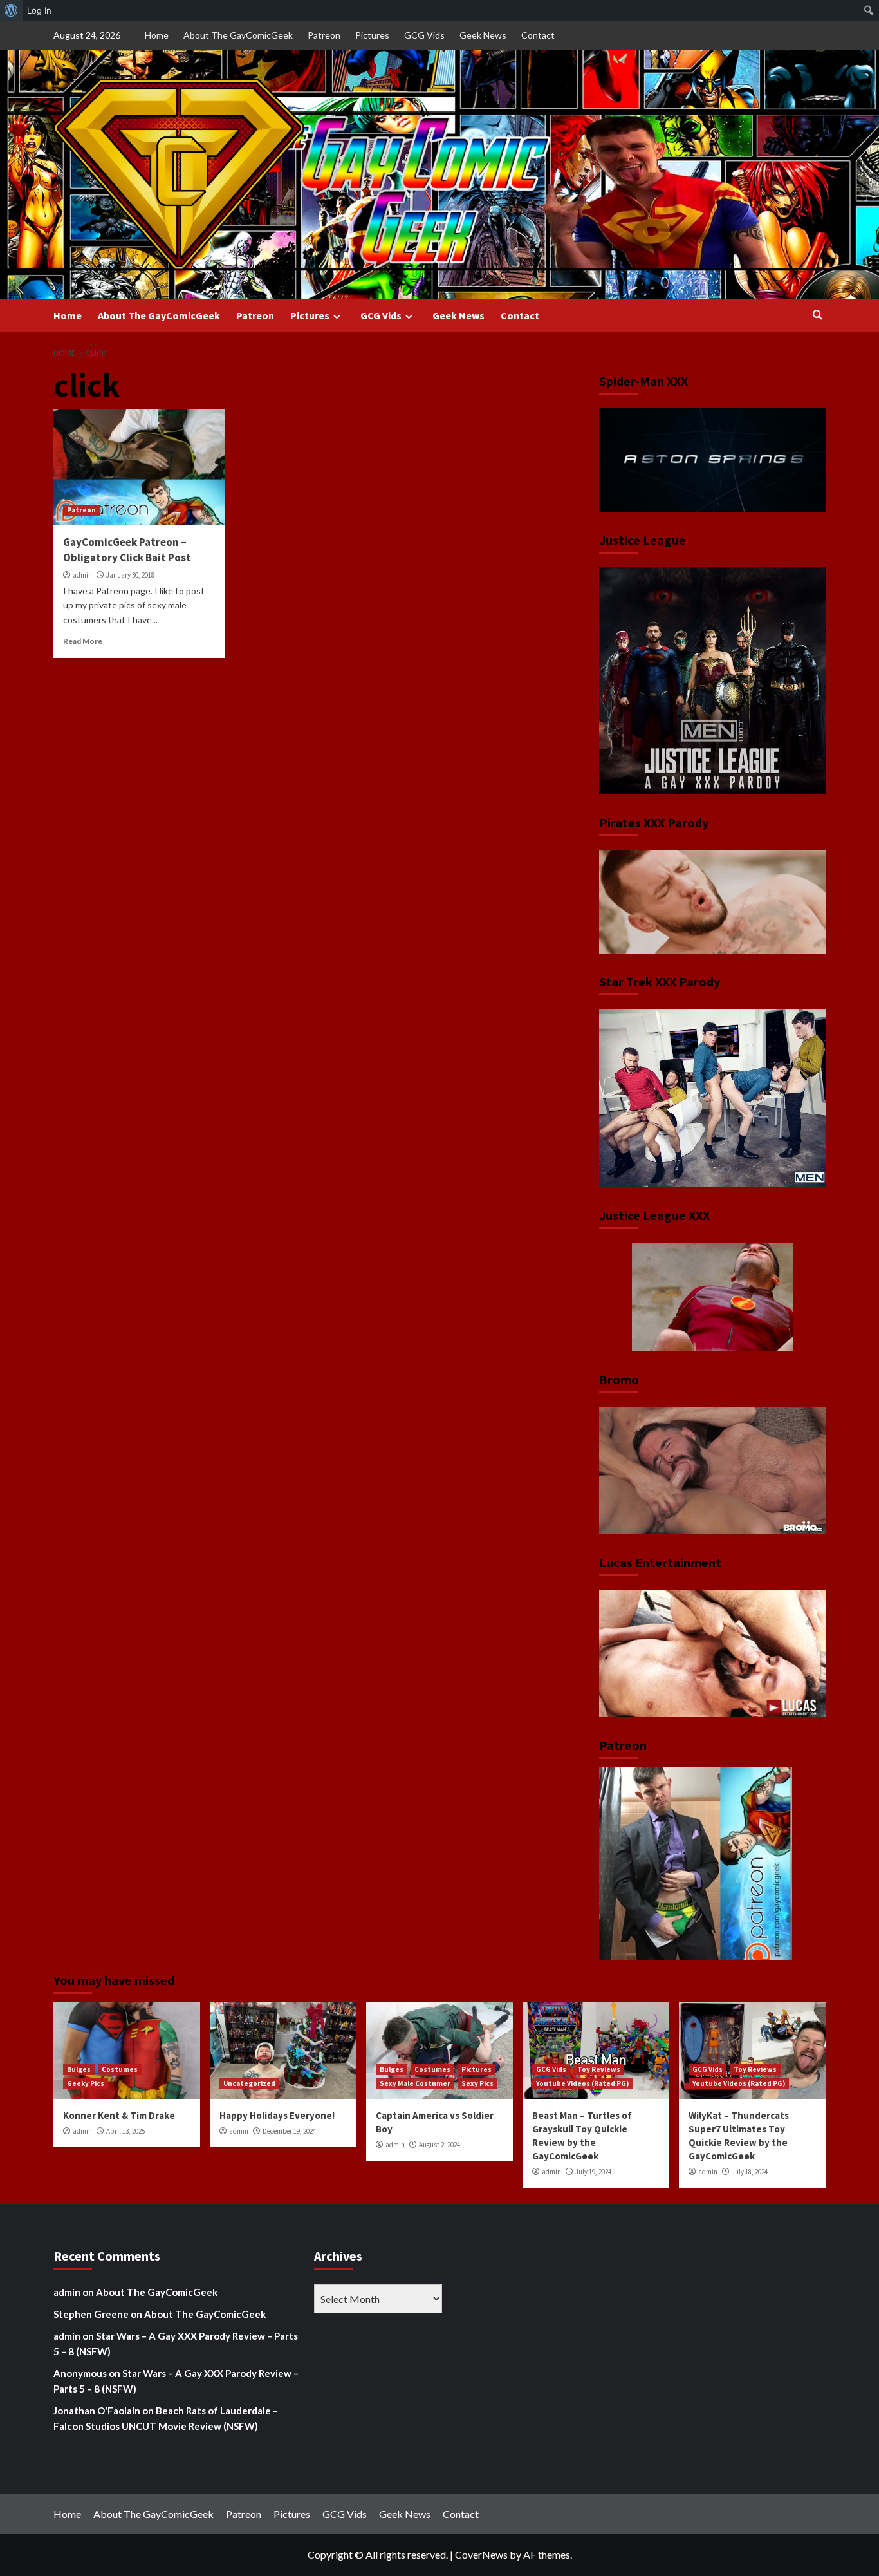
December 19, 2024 (289, 2131)
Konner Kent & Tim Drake (119, 2115)
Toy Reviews (599, 2069)
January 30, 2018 (130, 575)
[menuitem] (11, 10)
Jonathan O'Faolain (97, 2411)
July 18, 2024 (750, 2172)
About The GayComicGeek (238, 35)
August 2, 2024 (439, 2145)
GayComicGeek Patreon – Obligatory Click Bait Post (127, 550)
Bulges (79, 2069)
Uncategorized (249, 2083)
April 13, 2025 (125, 2131)
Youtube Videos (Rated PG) (582, 2083)
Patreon (324, 35)
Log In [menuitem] (39, 10)
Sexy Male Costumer (415, 2083)
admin (82, 575)
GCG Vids (424, 35)
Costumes (120, 2069)
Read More (83, 641)
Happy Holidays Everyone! (277, 2115)
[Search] (818, 315)
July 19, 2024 (593, 2172)
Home (157, 35)
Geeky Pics (86, 2083)
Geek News (483, 35)
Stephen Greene (91, 2314)
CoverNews (481, 2554)
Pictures (372, 35)
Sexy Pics (477, 2083)
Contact (538, 35)
